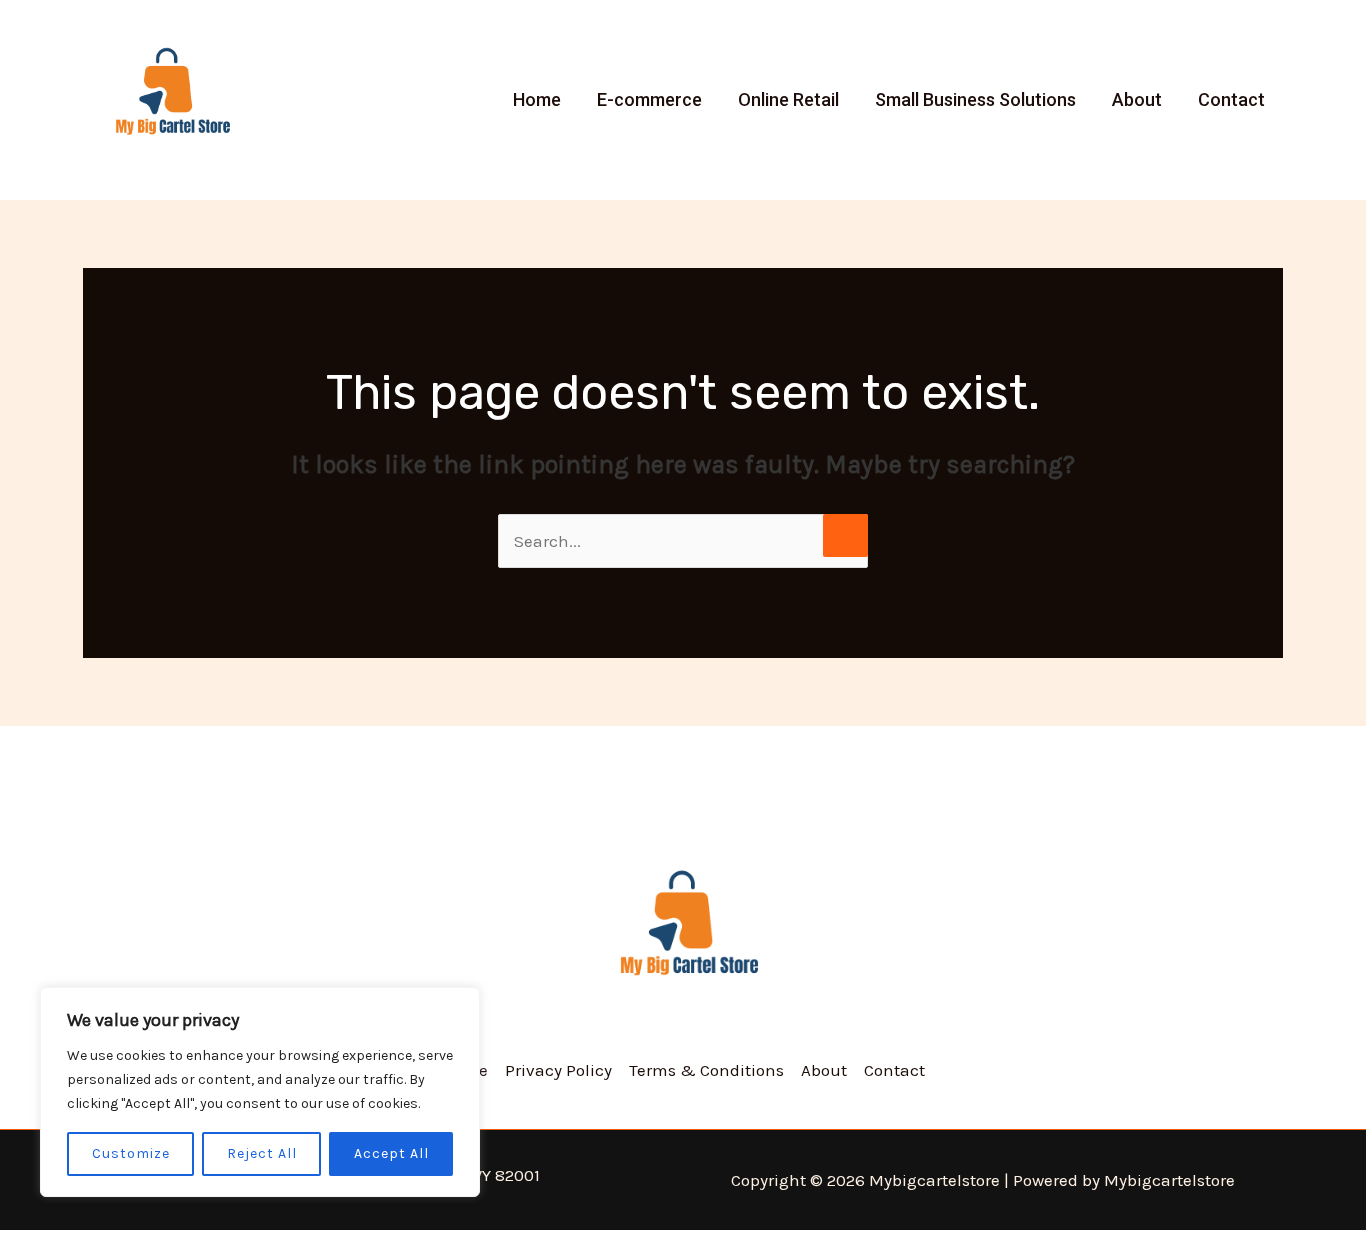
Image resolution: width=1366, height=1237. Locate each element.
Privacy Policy (558, 1070)
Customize (131, 1153)
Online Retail (788, 99)
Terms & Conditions (706, 1070)
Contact (1231, 99)
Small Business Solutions (975, 99)
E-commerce (649, 99)
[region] (260, 1092)
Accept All (391, 1153)
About (1137, 99)
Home (537, 99)
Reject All (262, 1153)
